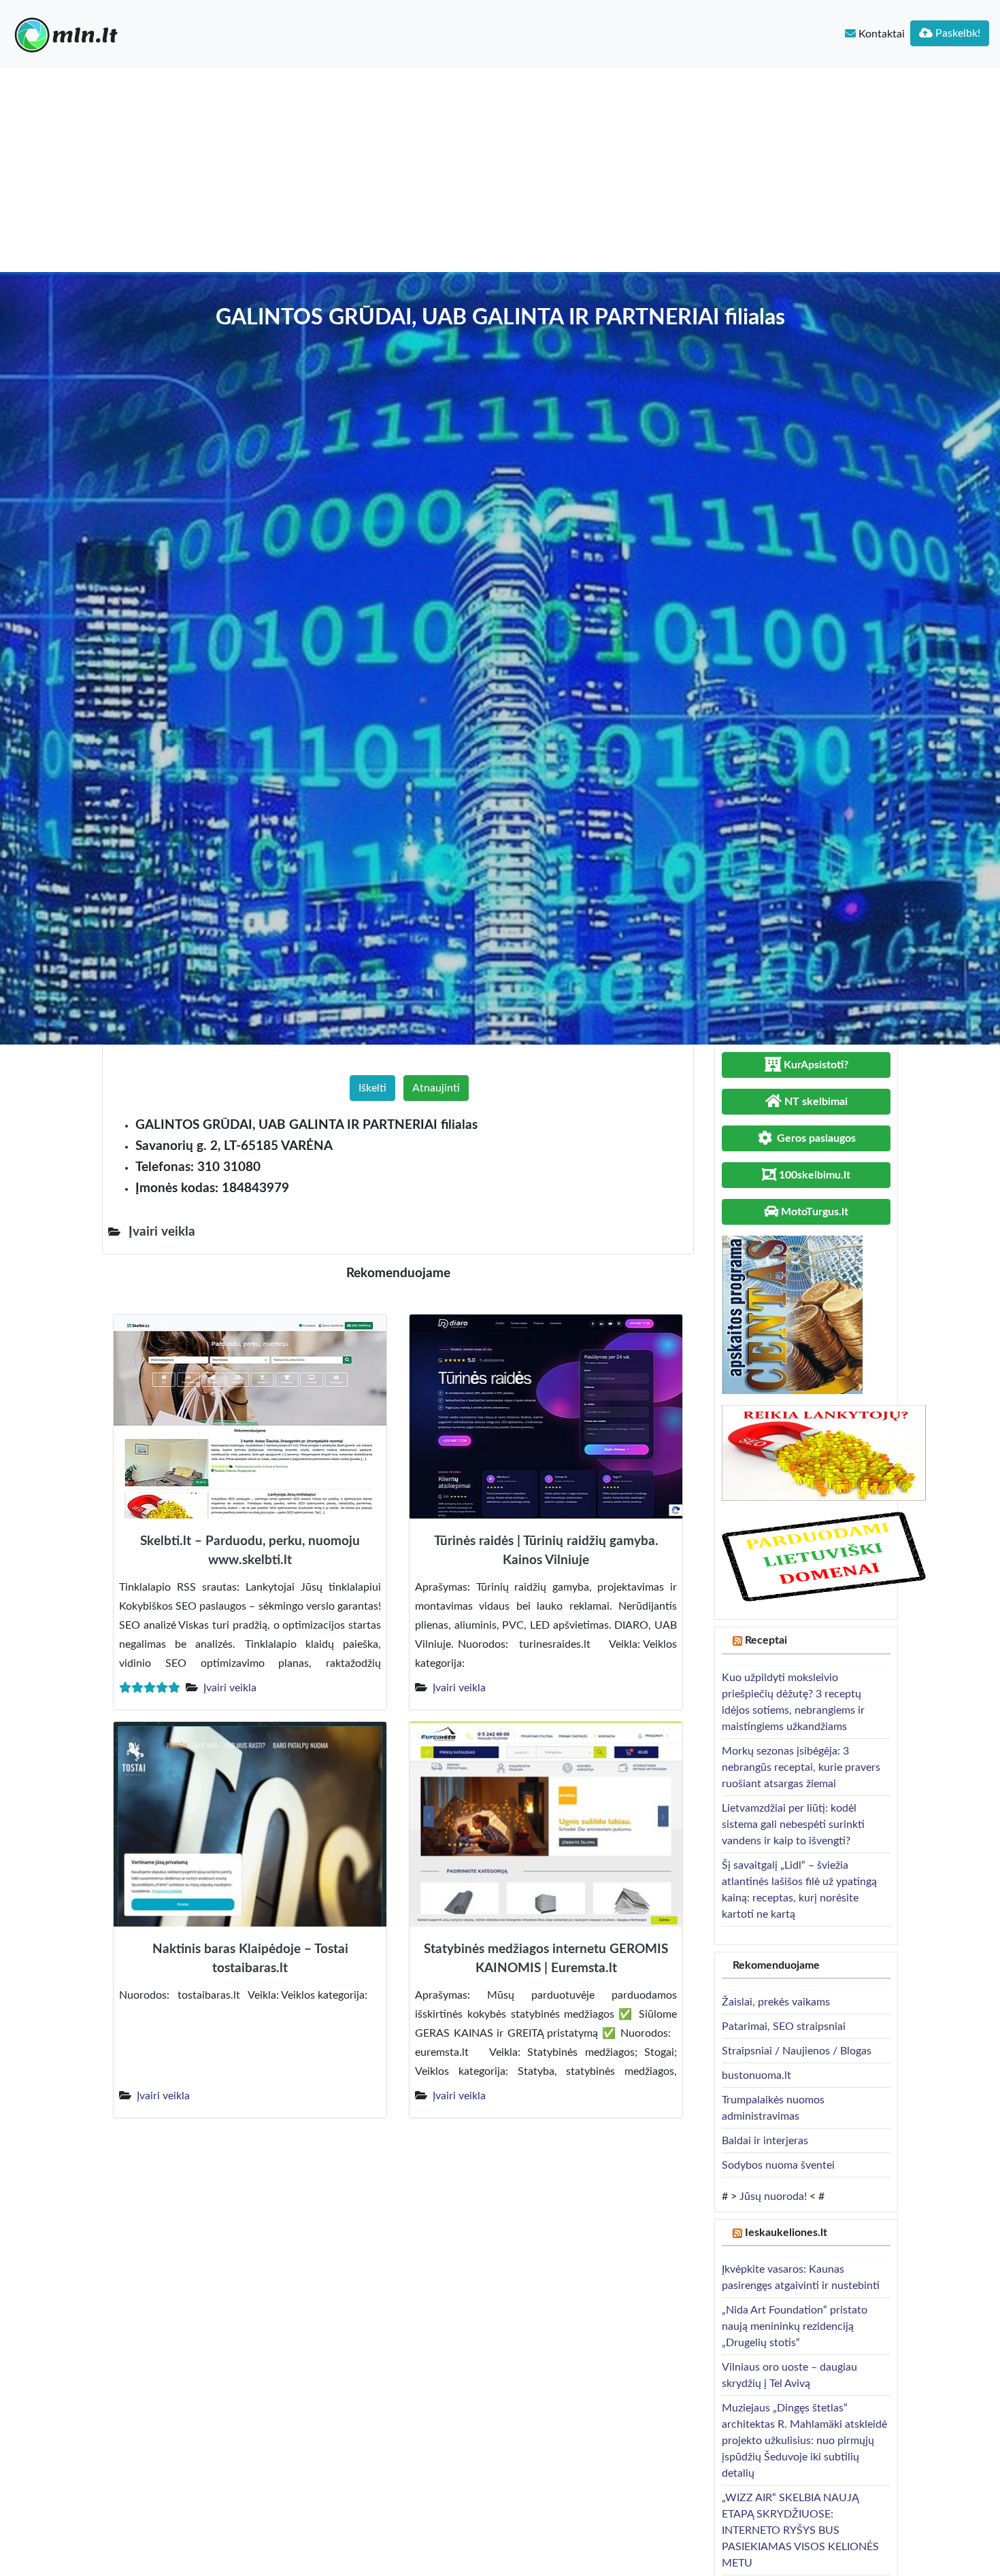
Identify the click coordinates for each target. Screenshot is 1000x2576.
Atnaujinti (436, 1088)
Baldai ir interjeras (765, 2141)
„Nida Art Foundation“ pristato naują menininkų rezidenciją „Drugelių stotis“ (795, 2326)
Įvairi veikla (230, 1688)
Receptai (766, 1640)
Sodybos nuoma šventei (778, 2165)
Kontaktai (880, 34)
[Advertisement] (500, 170)
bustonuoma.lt (756, 2075)
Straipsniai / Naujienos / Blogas (797, 2051)
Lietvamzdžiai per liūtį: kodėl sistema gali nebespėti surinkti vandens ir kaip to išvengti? (793, 1825)
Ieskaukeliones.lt (786, 2233)
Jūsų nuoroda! (773, 2197)
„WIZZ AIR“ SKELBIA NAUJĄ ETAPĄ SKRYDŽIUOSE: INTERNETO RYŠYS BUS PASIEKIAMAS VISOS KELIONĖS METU (800, 2530)
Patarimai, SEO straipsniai (784, 2027)
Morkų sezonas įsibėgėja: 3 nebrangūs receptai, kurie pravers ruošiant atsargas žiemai (801, 1767)
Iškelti (372, 1088)
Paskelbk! (956, 33)
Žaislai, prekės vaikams (776, 2002)
